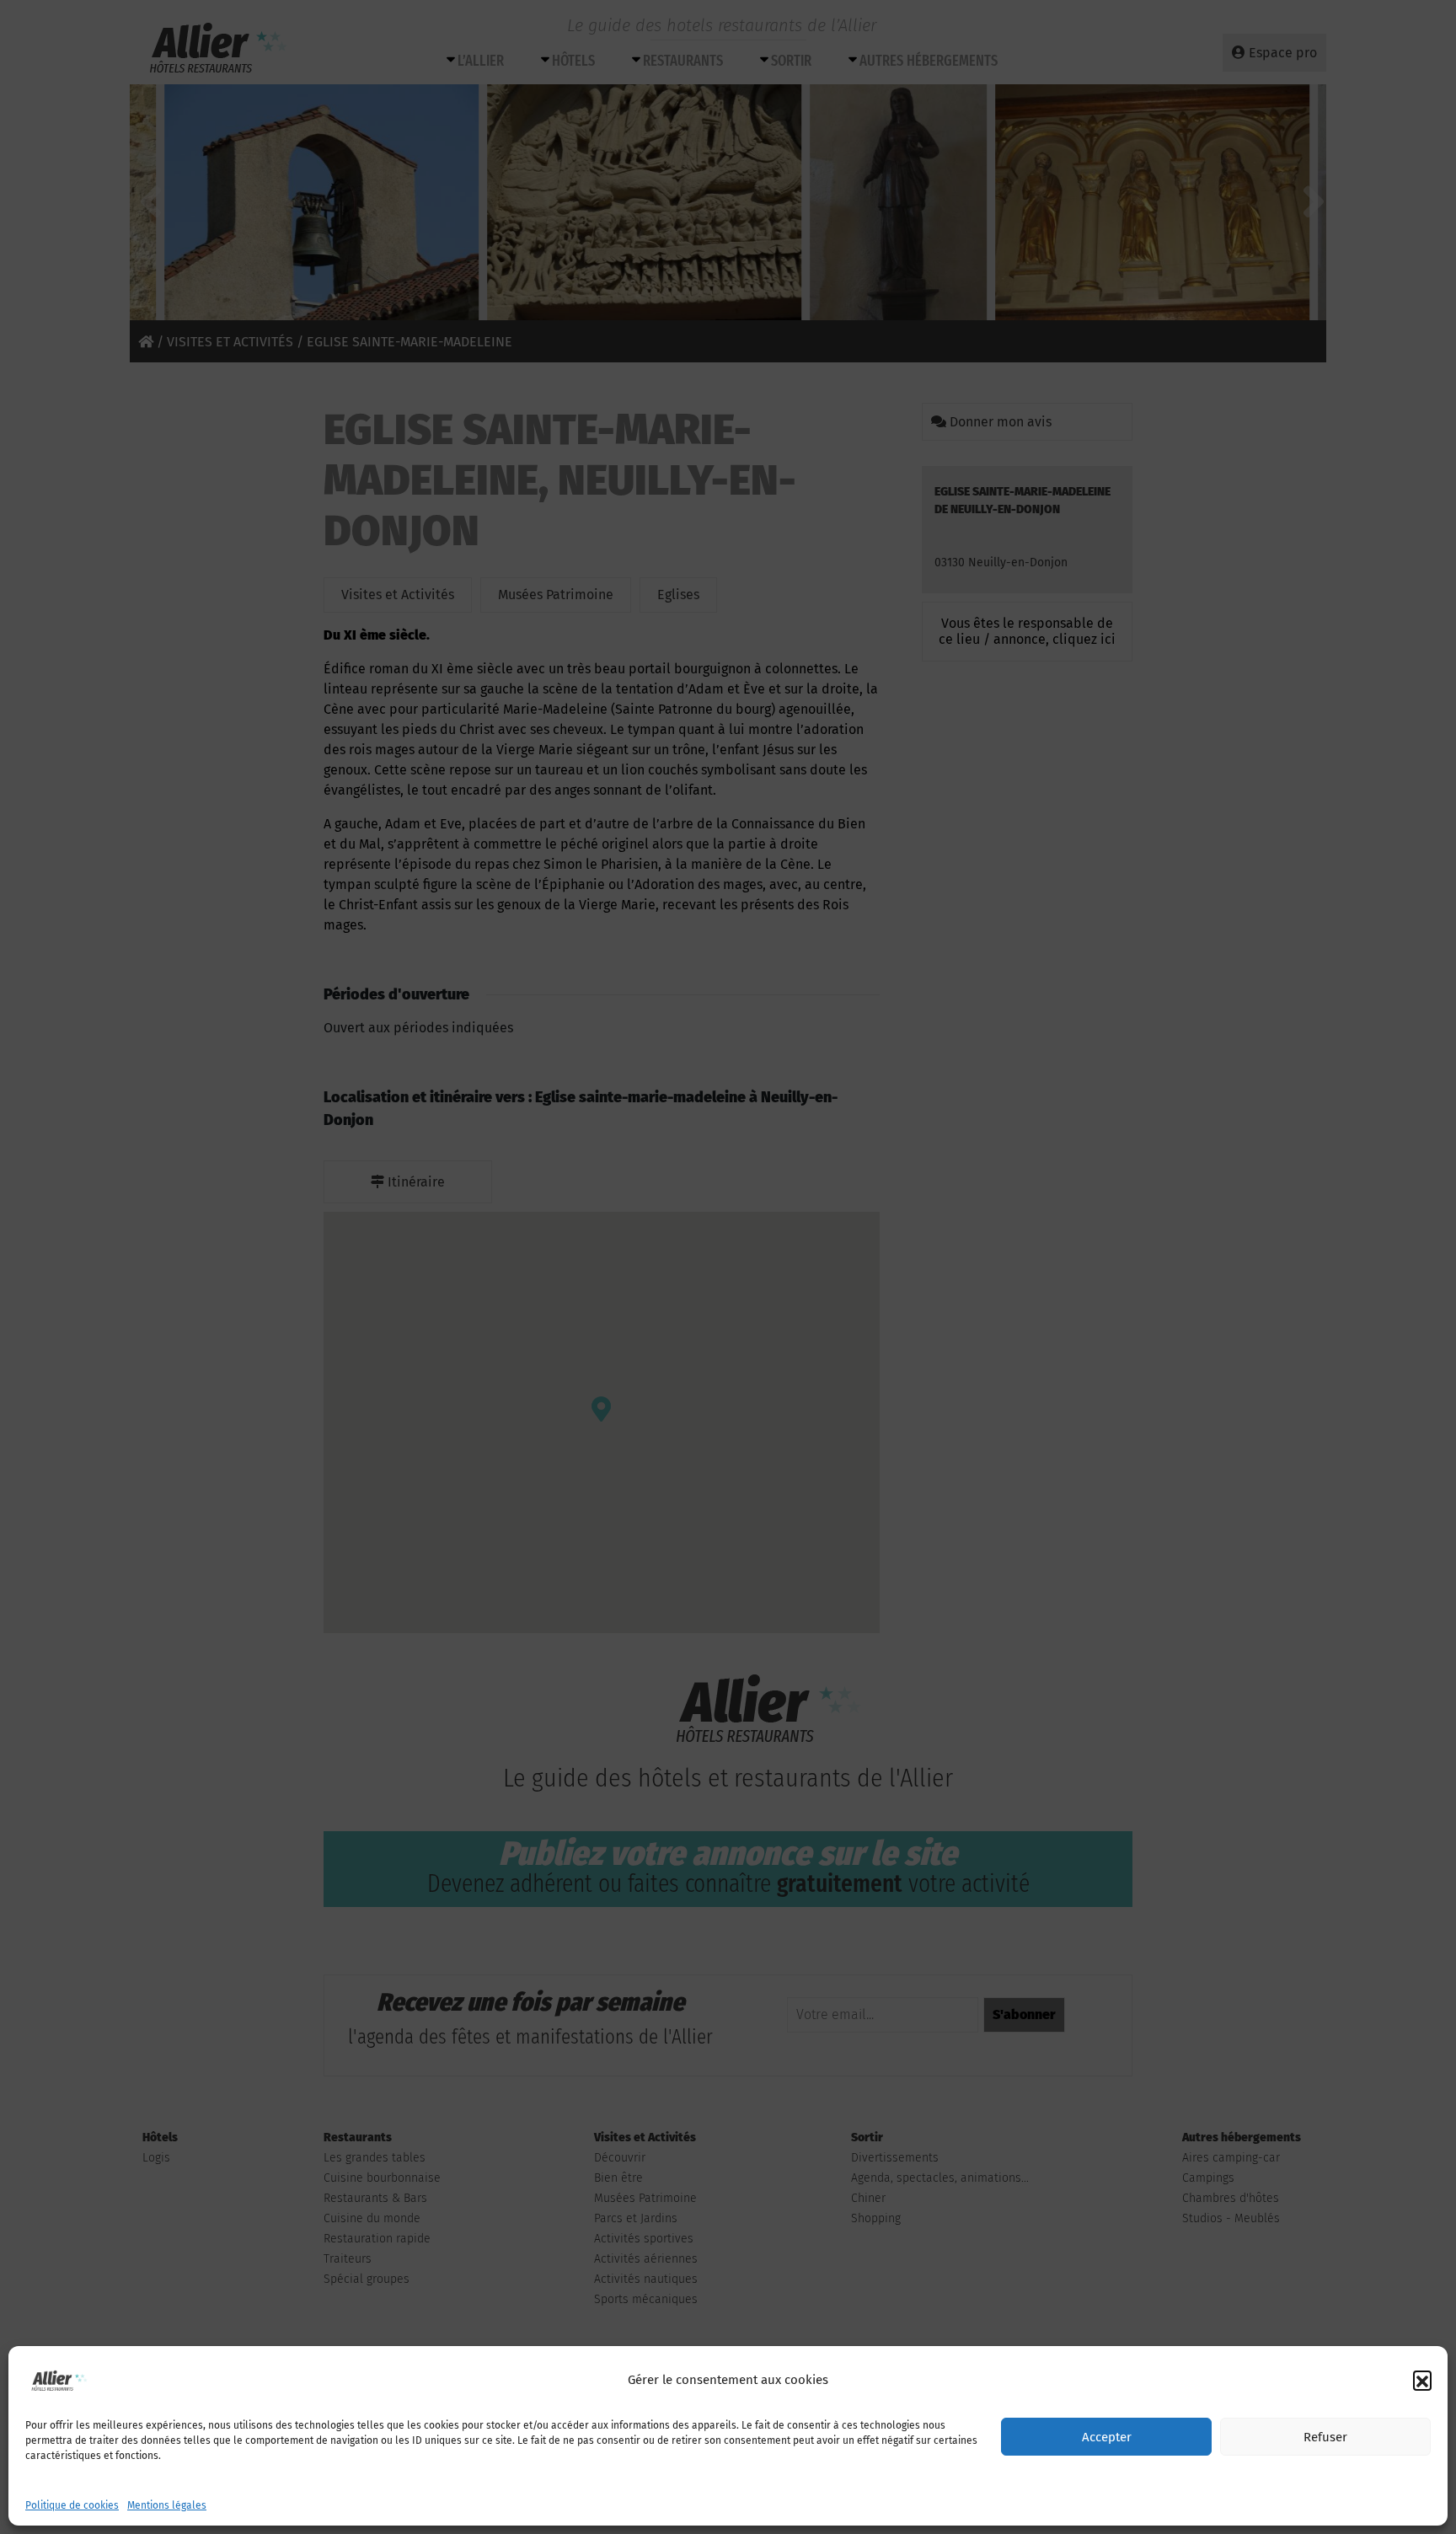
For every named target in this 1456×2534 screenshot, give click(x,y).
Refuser (1325, 2437)
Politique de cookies (72, 2505)
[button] (1422, 2380)
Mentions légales (167, 2505)
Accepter (1107, 2437)
